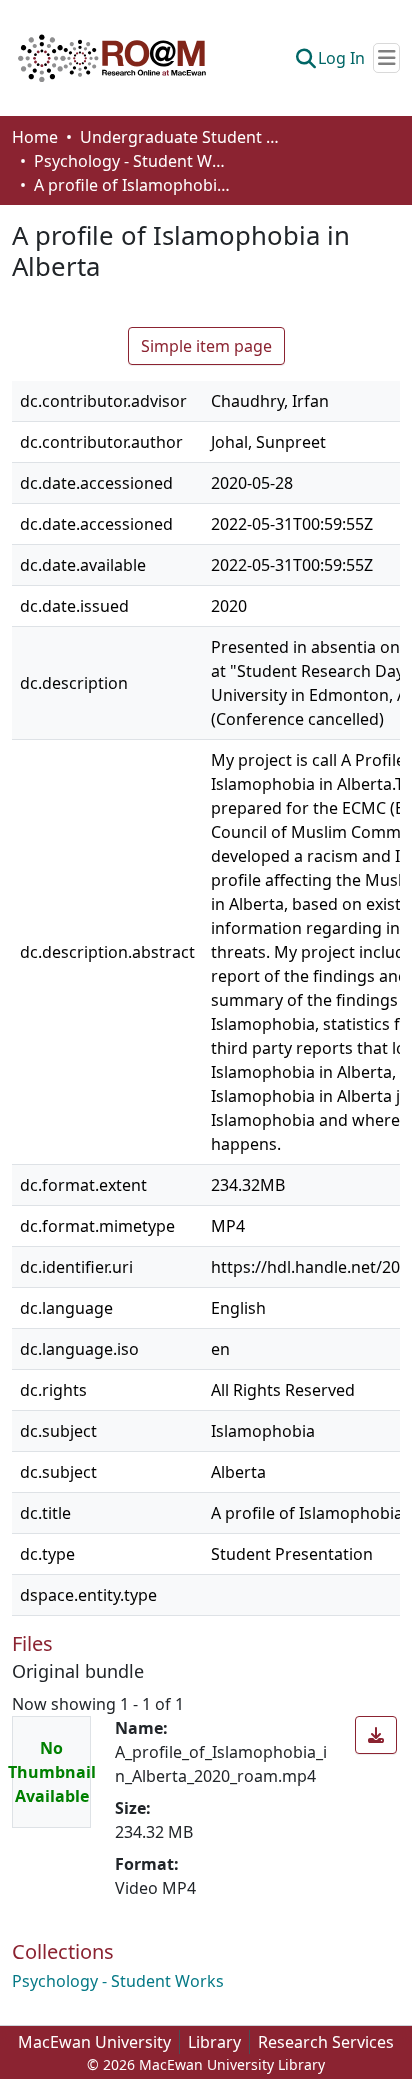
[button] (112, 58)
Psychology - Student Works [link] (134, 161)
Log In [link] (341, 58)
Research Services (326, 2042)
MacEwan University (94, 2042)
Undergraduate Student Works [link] (180, 137)
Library (214, 2042)
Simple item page (206, 346)
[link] (376, 1735)
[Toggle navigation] (386, 58)
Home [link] (35, 137)
